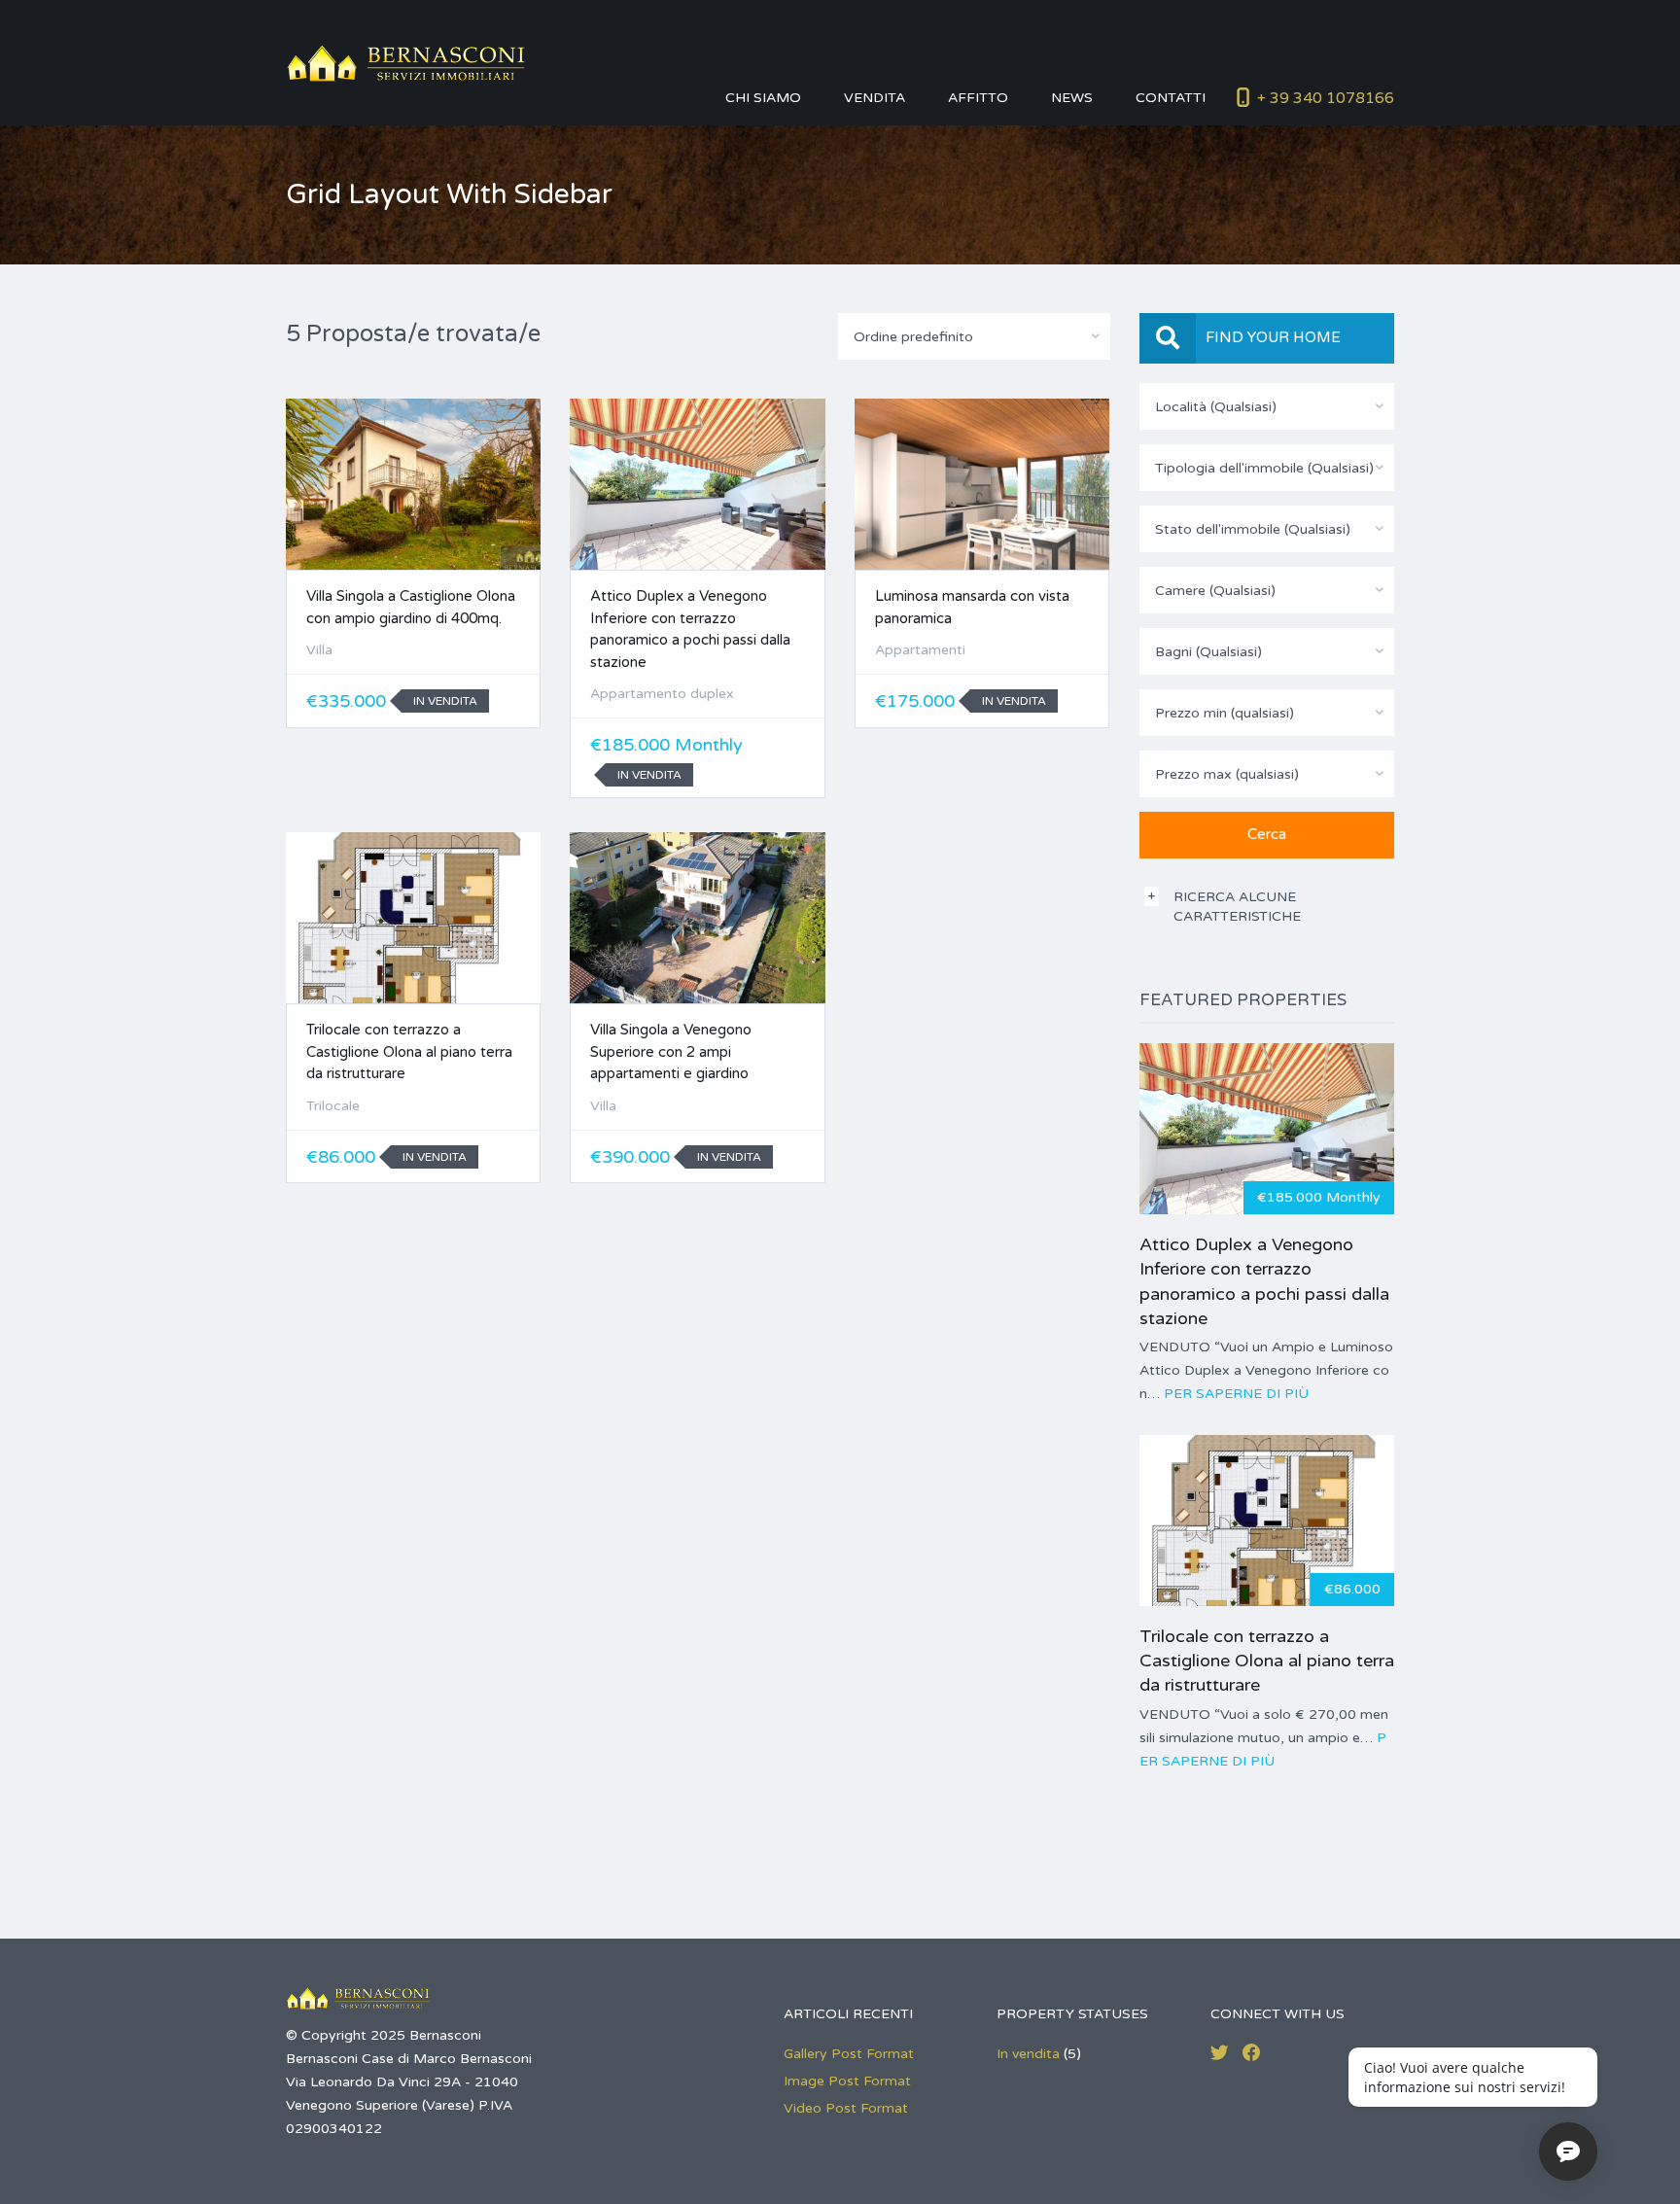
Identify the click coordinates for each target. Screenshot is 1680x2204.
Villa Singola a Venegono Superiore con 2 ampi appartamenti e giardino (671, 1051)
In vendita (1028, 2054)
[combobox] (974, 336)
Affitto (978, 98)
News (1072, 98)
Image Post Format (847, 2081)
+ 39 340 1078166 (1326, 98)
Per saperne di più (1236, 1394)
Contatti (1171, 98)
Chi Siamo (763, 98)
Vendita (875, 98)
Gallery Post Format (849, 2054)
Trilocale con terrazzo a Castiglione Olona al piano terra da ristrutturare (409, 1051)
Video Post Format (846, 2108)
